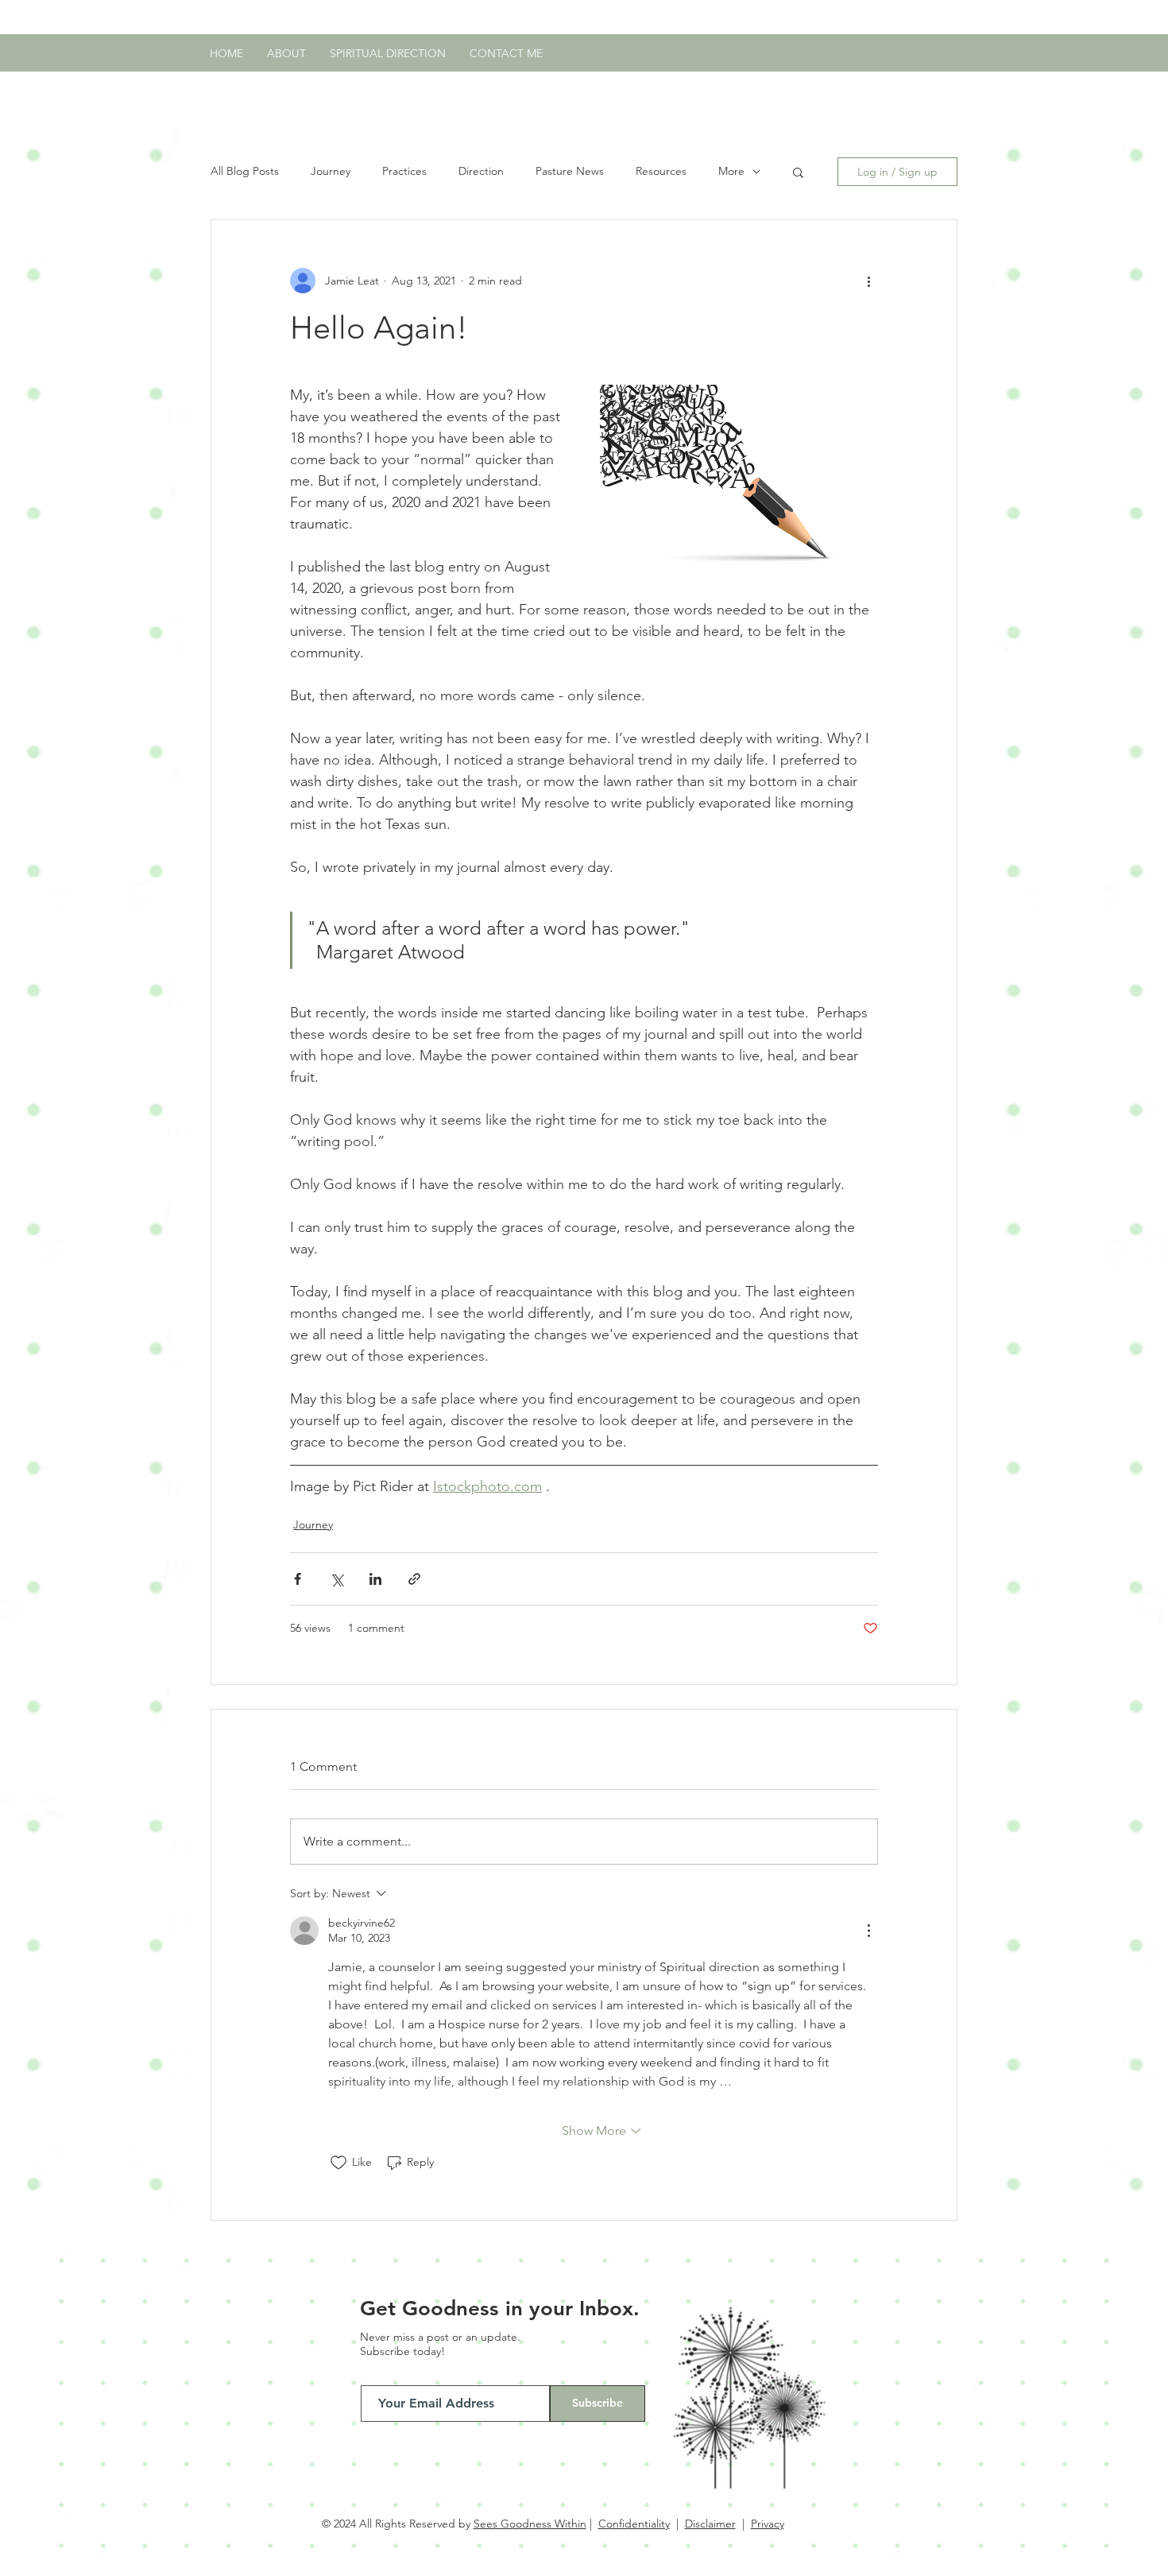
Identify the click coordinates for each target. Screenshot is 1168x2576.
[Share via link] (414, 1579)
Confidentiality (634, 2524)
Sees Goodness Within (530, 2524)
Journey (331, 171)
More (731, 171)
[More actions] (868, 281)
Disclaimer (710, 2524)
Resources (661, 171)
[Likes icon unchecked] (338, 2163)
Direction (481, 171)
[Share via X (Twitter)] (336, 1579)
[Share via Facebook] (298, 1579)
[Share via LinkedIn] (375, 1579)
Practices (404, 171)
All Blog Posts (245, 171)
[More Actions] (868, 1931)
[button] (798, 172)
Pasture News (570, 171)
